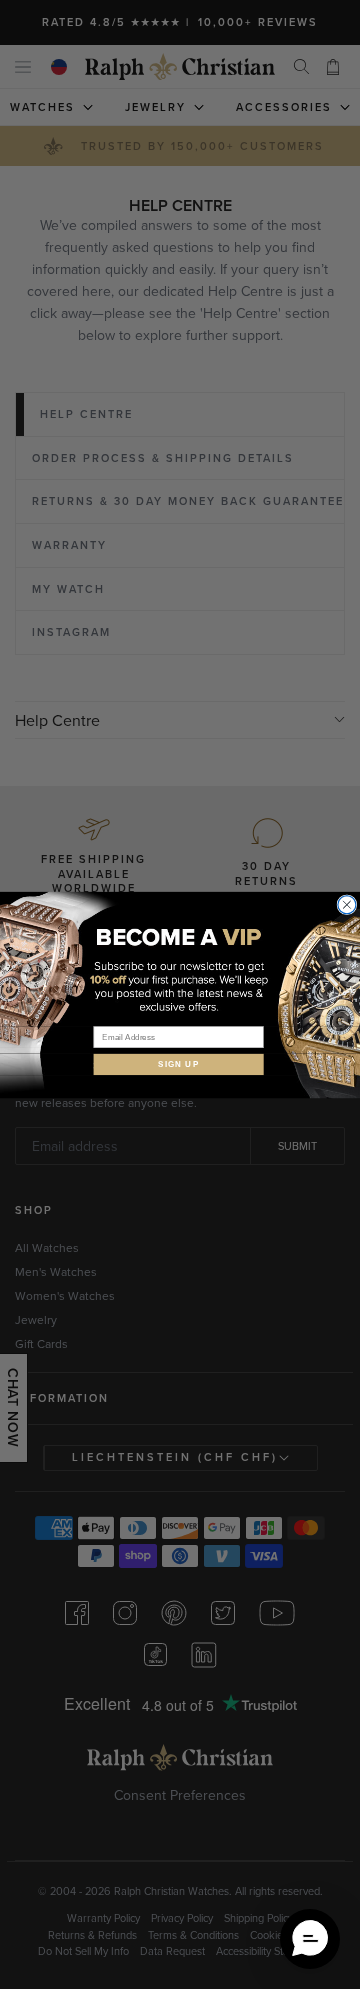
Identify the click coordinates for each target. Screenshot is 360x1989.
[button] (310, 1939)
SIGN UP (178, 1063)
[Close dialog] (347, 904)
